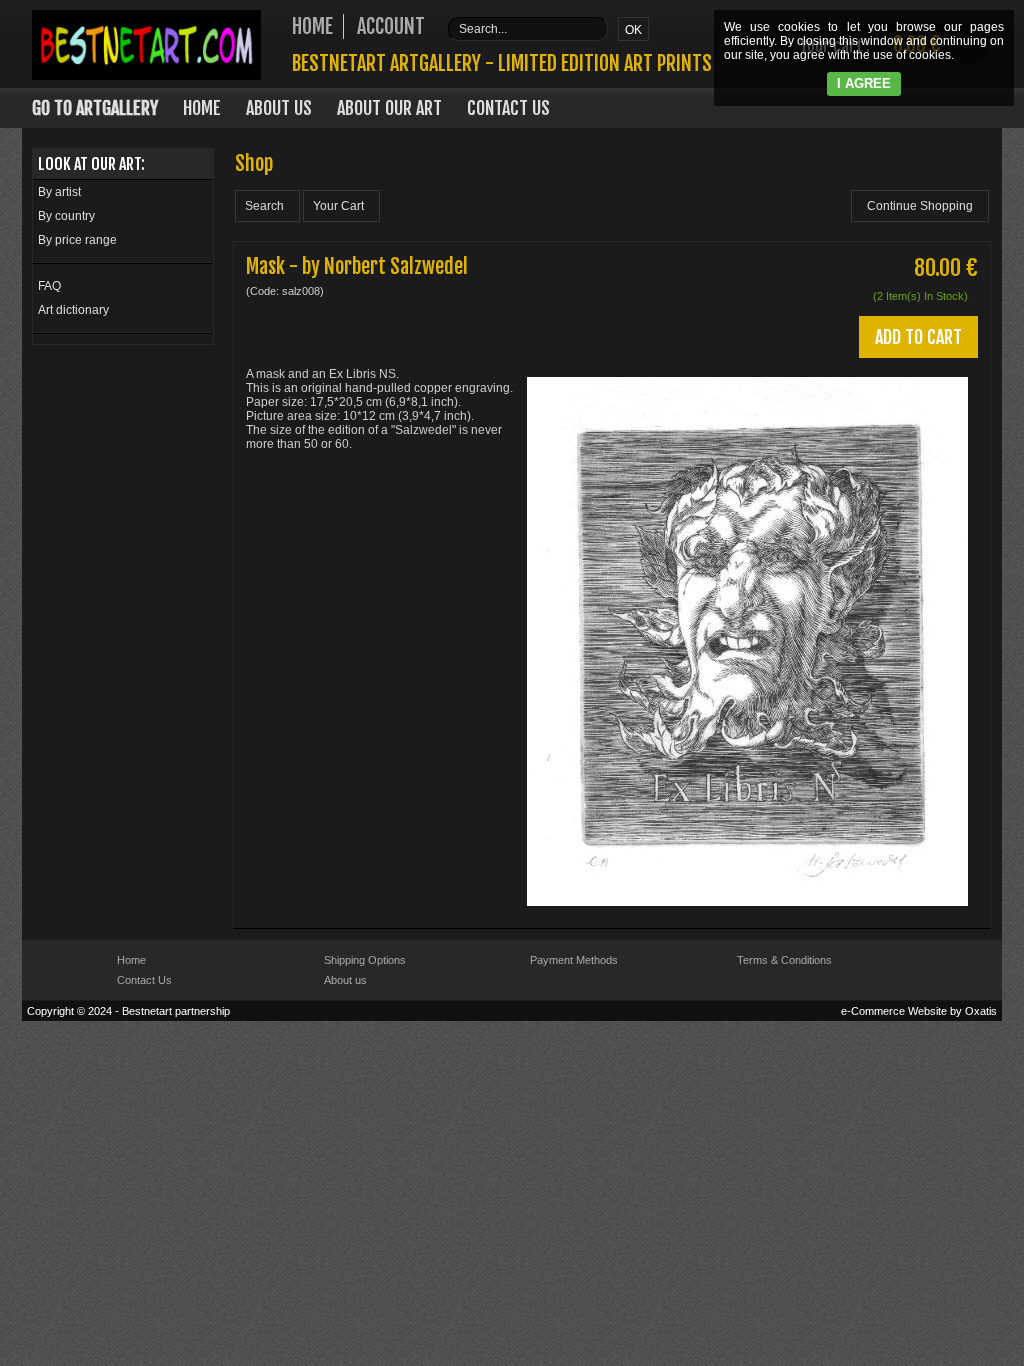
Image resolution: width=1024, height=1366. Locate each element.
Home (202, 108)
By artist (59, 192)
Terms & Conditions (784, 960)
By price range (77, 240)
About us (345, 980)
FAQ (49, 286)
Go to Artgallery (95, 108)
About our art (389, 108)
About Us (279, 108)
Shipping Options (365, 960)
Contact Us (508, 108)
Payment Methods (574, 960)
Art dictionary (73, 310)
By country (66, 216)
